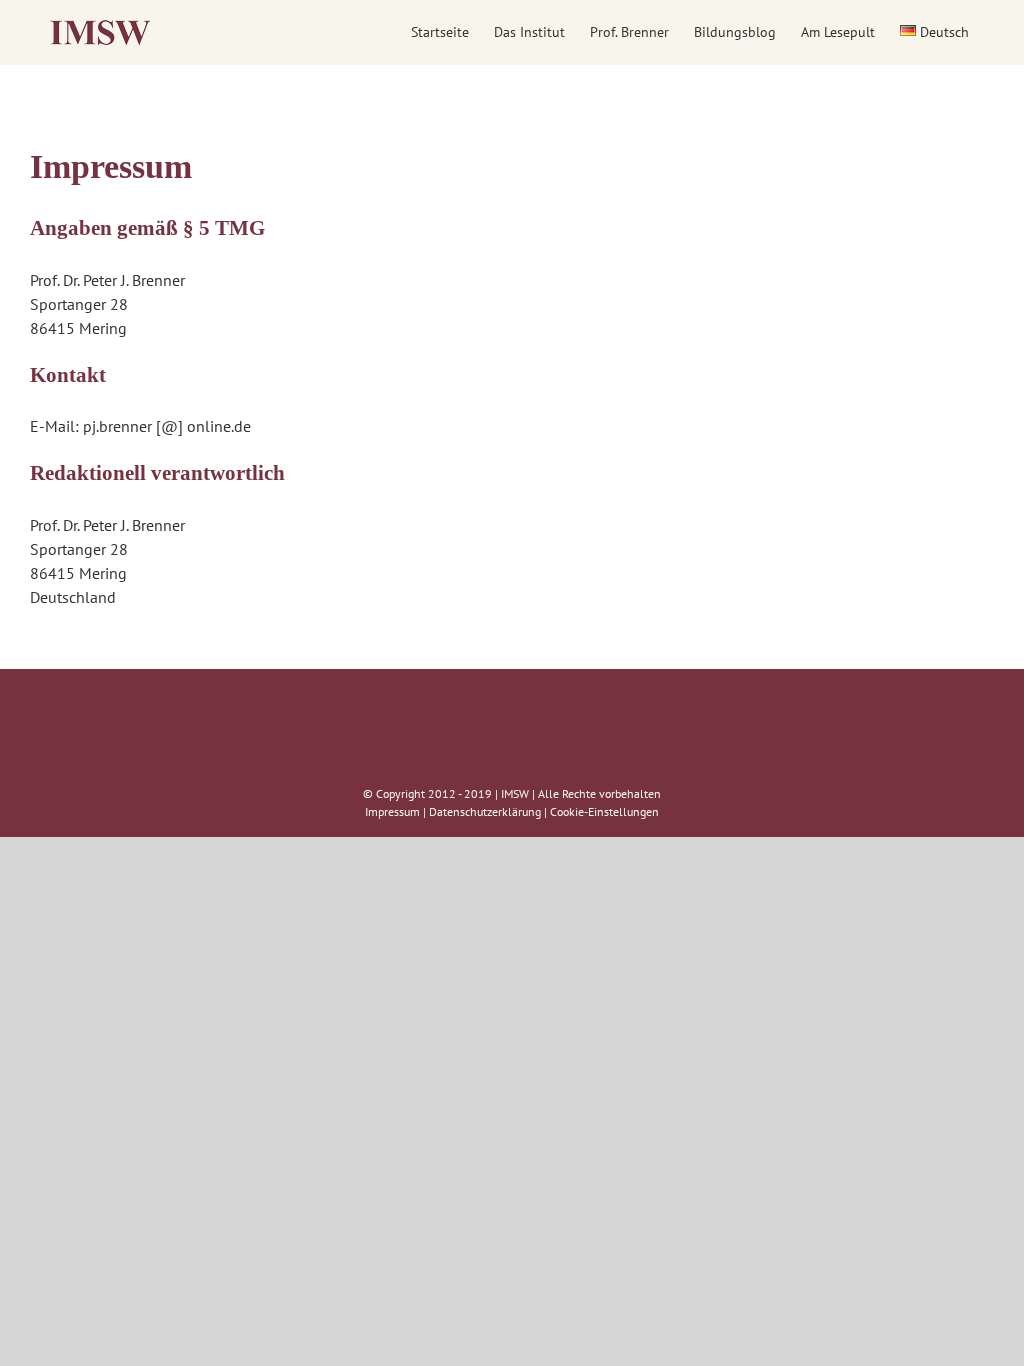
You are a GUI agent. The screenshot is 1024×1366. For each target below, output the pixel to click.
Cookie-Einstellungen (604, 811)
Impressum (392, 811)
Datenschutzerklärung (485, 811)
